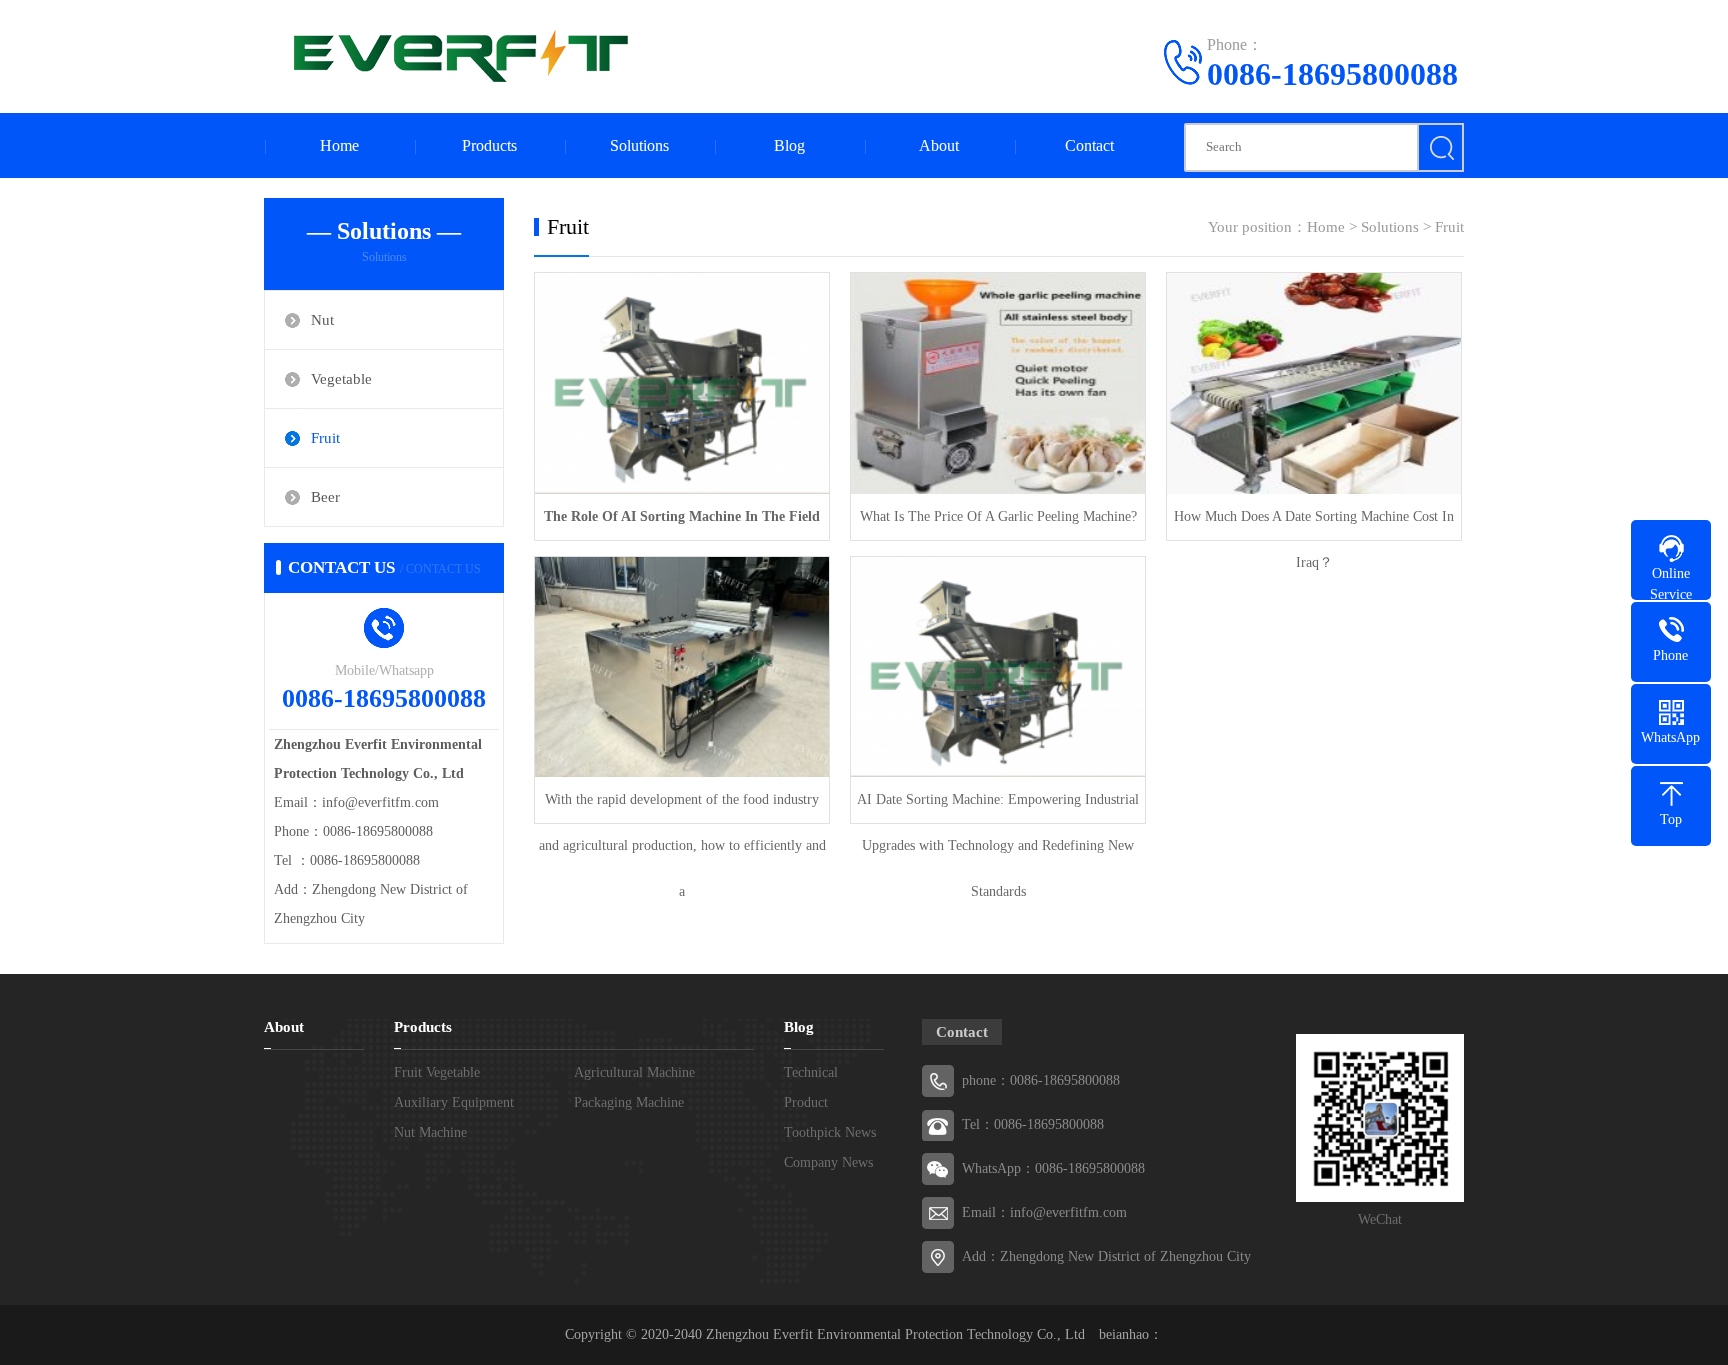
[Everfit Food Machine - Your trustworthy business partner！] (454, 55)
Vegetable (341, 379)
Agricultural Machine (634, 1072)
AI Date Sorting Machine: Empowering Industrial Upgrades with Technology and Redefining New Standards (998, 807)
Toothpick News (830, 1132)
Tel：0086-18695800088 (1033, 1124)
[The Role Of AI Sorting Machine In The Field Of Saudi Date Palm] (682, 383)
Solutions (639, 145)
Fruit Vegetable (437, 1072)
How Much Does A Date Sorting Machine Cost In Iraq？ (1314, 524)
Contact (1089, 145)
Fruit (325, 438)
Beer (325, 497)
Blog (789, 145)
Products (489, 145)
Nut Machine (430, 1132)
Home (339, 145)
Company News (828, 1162)
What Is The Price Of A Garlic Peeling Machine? (998, 516)
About (939, 145)
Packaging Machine (629, 1102)
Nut (322, 320)
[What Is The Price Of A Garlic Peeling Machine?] (998, 383)
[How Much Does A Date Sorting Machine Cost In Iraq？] (1314, 383)
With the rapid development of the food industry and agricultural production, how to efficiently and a (682, 807)
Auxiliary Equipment (454, 1102)
